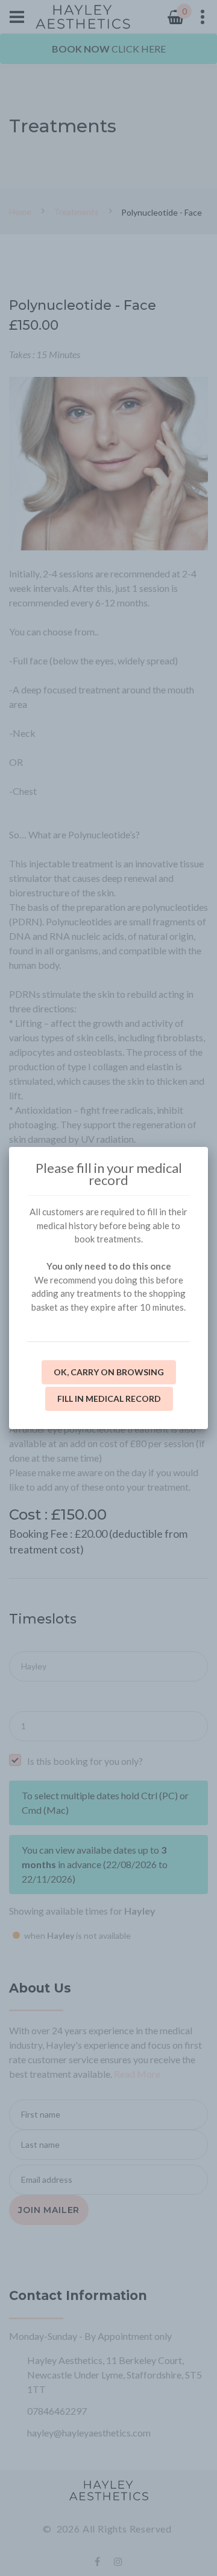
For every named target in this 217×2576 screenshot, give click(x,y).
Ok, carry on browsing (109, 1372)
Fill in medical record (109, 1399)
